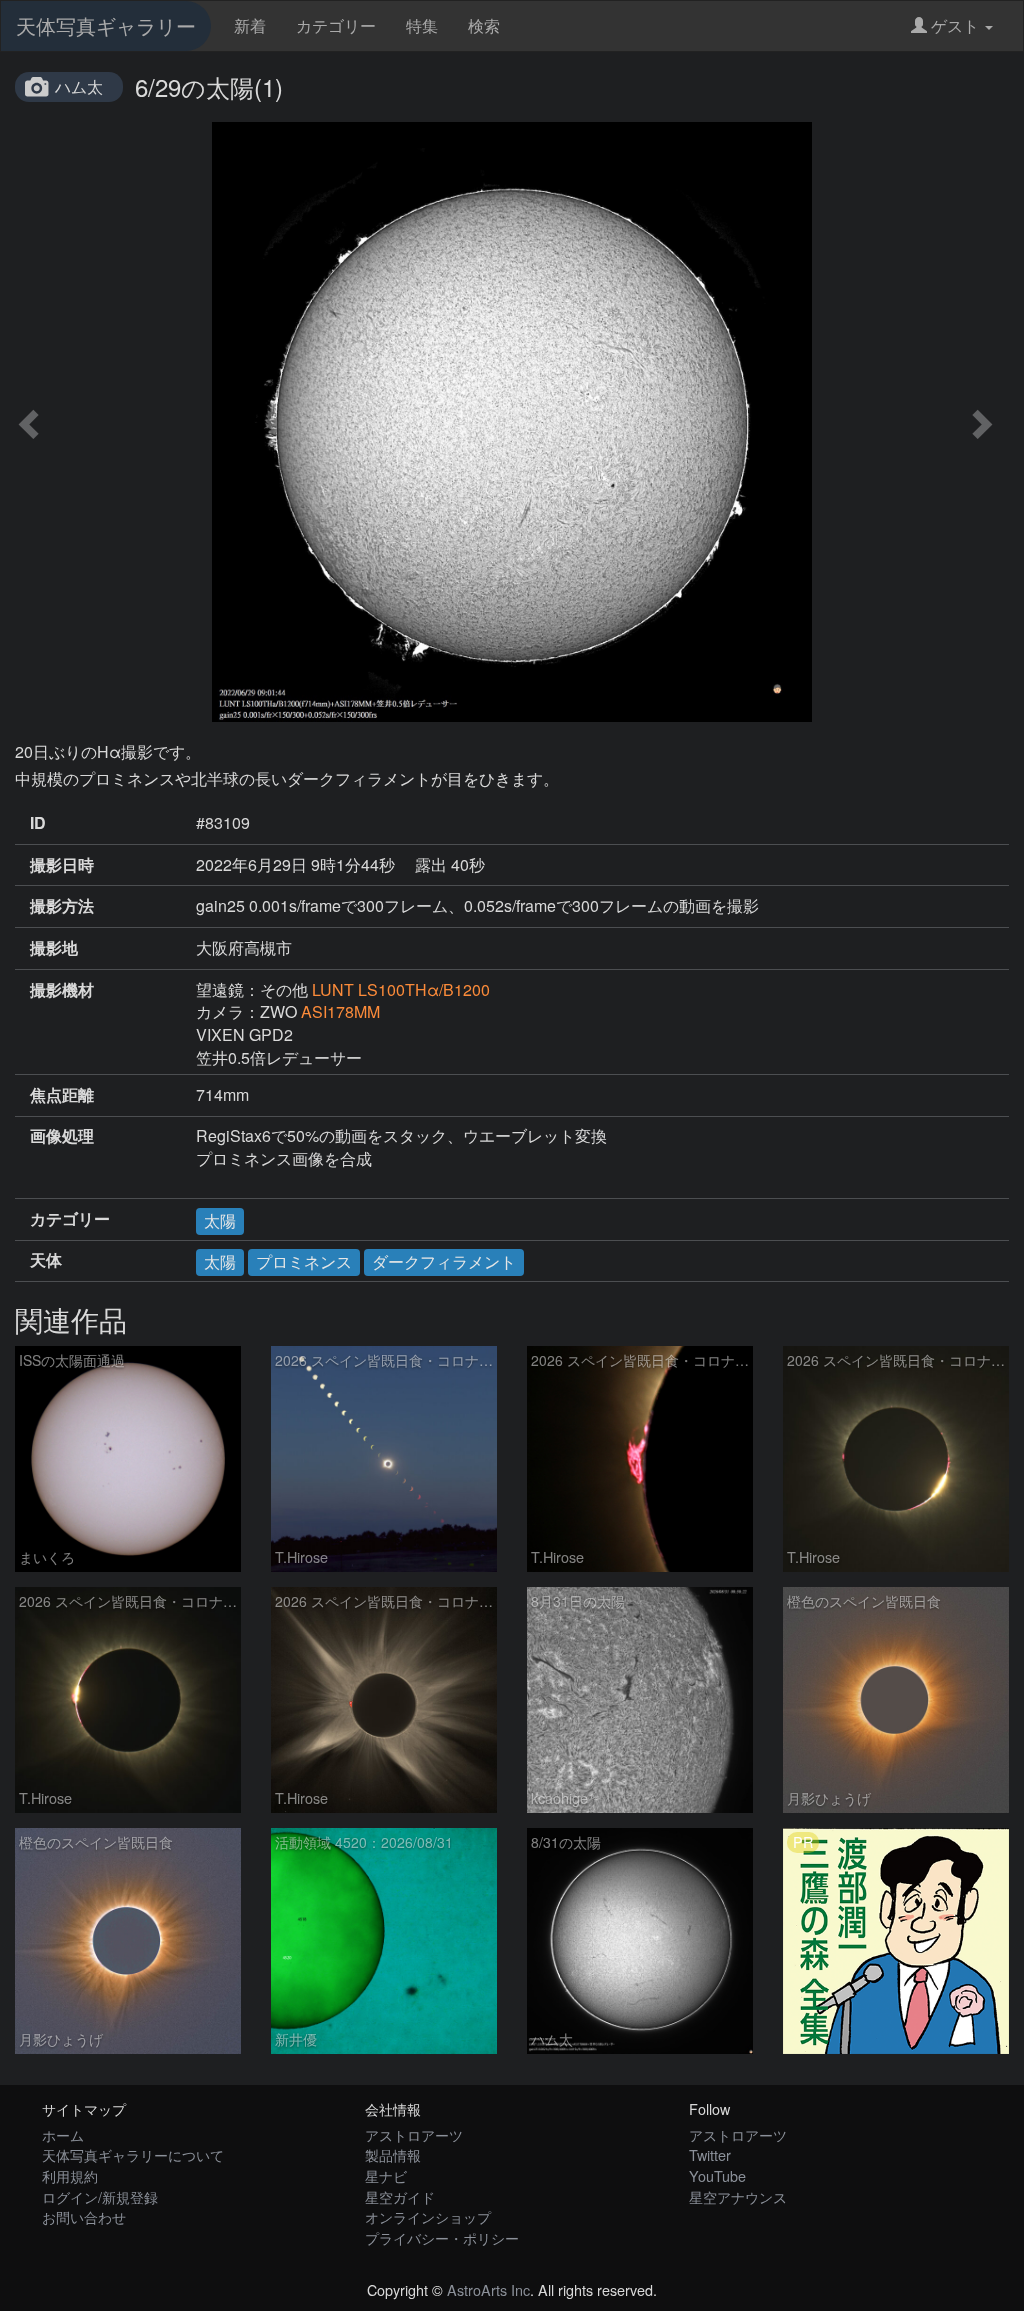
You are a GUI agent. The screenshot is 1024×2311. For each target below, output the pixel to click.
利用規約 (70, 2175)
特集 (422, 25)
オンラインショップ (428, 2216)
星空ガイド (400, 2196)
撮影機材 (62, 990)
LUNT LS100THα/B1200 (401, 989)
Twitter (710, 2154)
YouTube (717, 2175)
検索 (484, 25)
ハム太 (79, 86)
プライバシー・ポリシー (442, 2237)
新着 (250, 25)
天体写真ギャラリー (106, 25)
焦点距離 (62, 1095)
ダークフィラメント (444, 1261)
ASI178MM (340, 1011)
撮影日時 (62, 865)
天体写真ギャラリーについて (133, 2154)
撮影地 (54, 948)
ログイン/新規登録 (100, 2196)
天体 (46, 1260)
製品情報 (393, 2154)
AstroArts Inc (488, 2289)
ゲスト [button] (955, 25)
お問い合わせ (84, 2216)
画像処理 (62, 1136)
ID (38, 823)
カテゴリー (336, 25)
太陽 (220, 1220)
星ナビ (386, 2175)
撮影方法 (62, 906)
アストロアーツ (414, 2134)
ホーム (63, 2134)
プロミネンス (304, 1261)
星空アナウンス (738, 2196)
